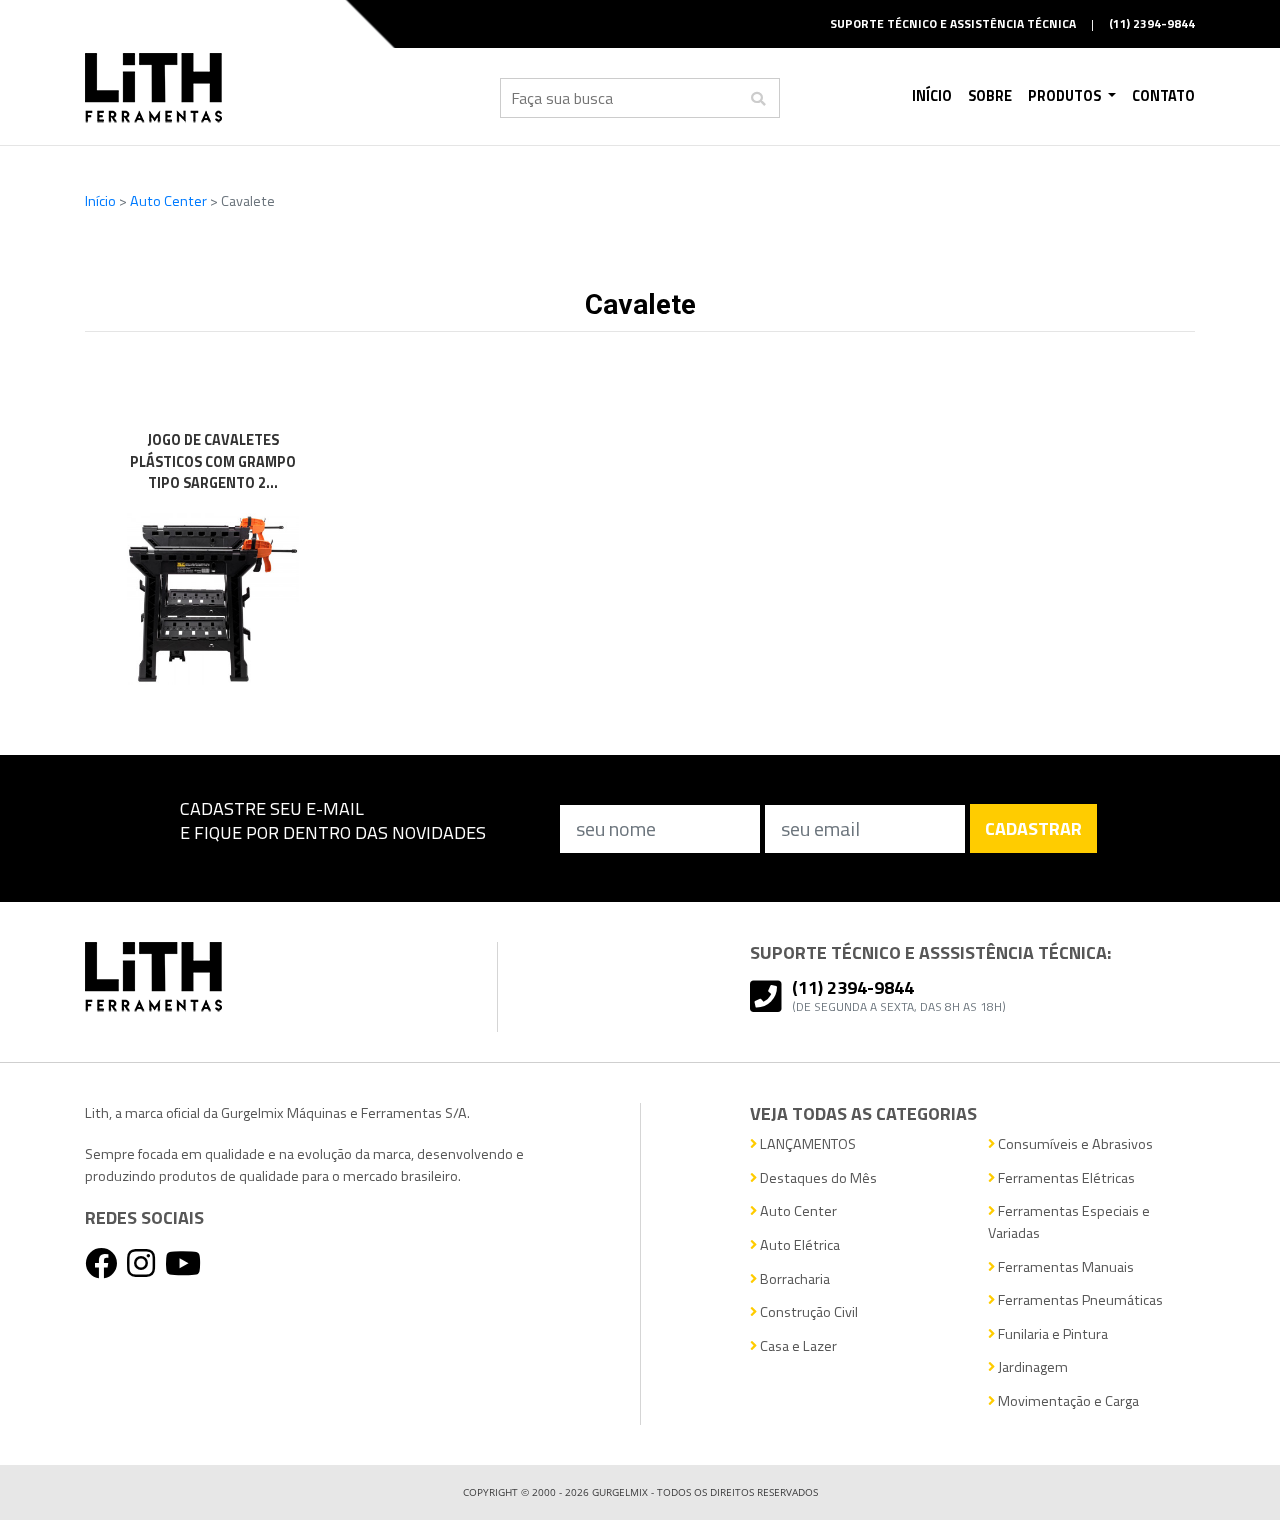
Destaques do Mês (817, 1178)
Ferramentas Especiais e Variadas (1069, 1222)
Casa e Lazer (797, 1346)
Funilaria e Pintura (1051, 1334)
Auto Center (170, 201)
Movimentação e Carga (1067, 1401)
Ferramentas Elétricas (1065, 1178)
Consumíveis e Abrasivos (1074, 1144)
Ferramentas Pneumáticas (1079, 1300)
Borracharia (793, 1279)
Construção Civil (807, 1312)
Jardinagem (1031, 1367)
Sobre (990, 96)
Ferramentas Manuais (1064, 1267)
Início (932, 96)
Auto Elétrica (798, 1245)
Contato (1163, 96)
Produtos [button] (1066, 96)
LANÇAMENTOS (806, 1144)
